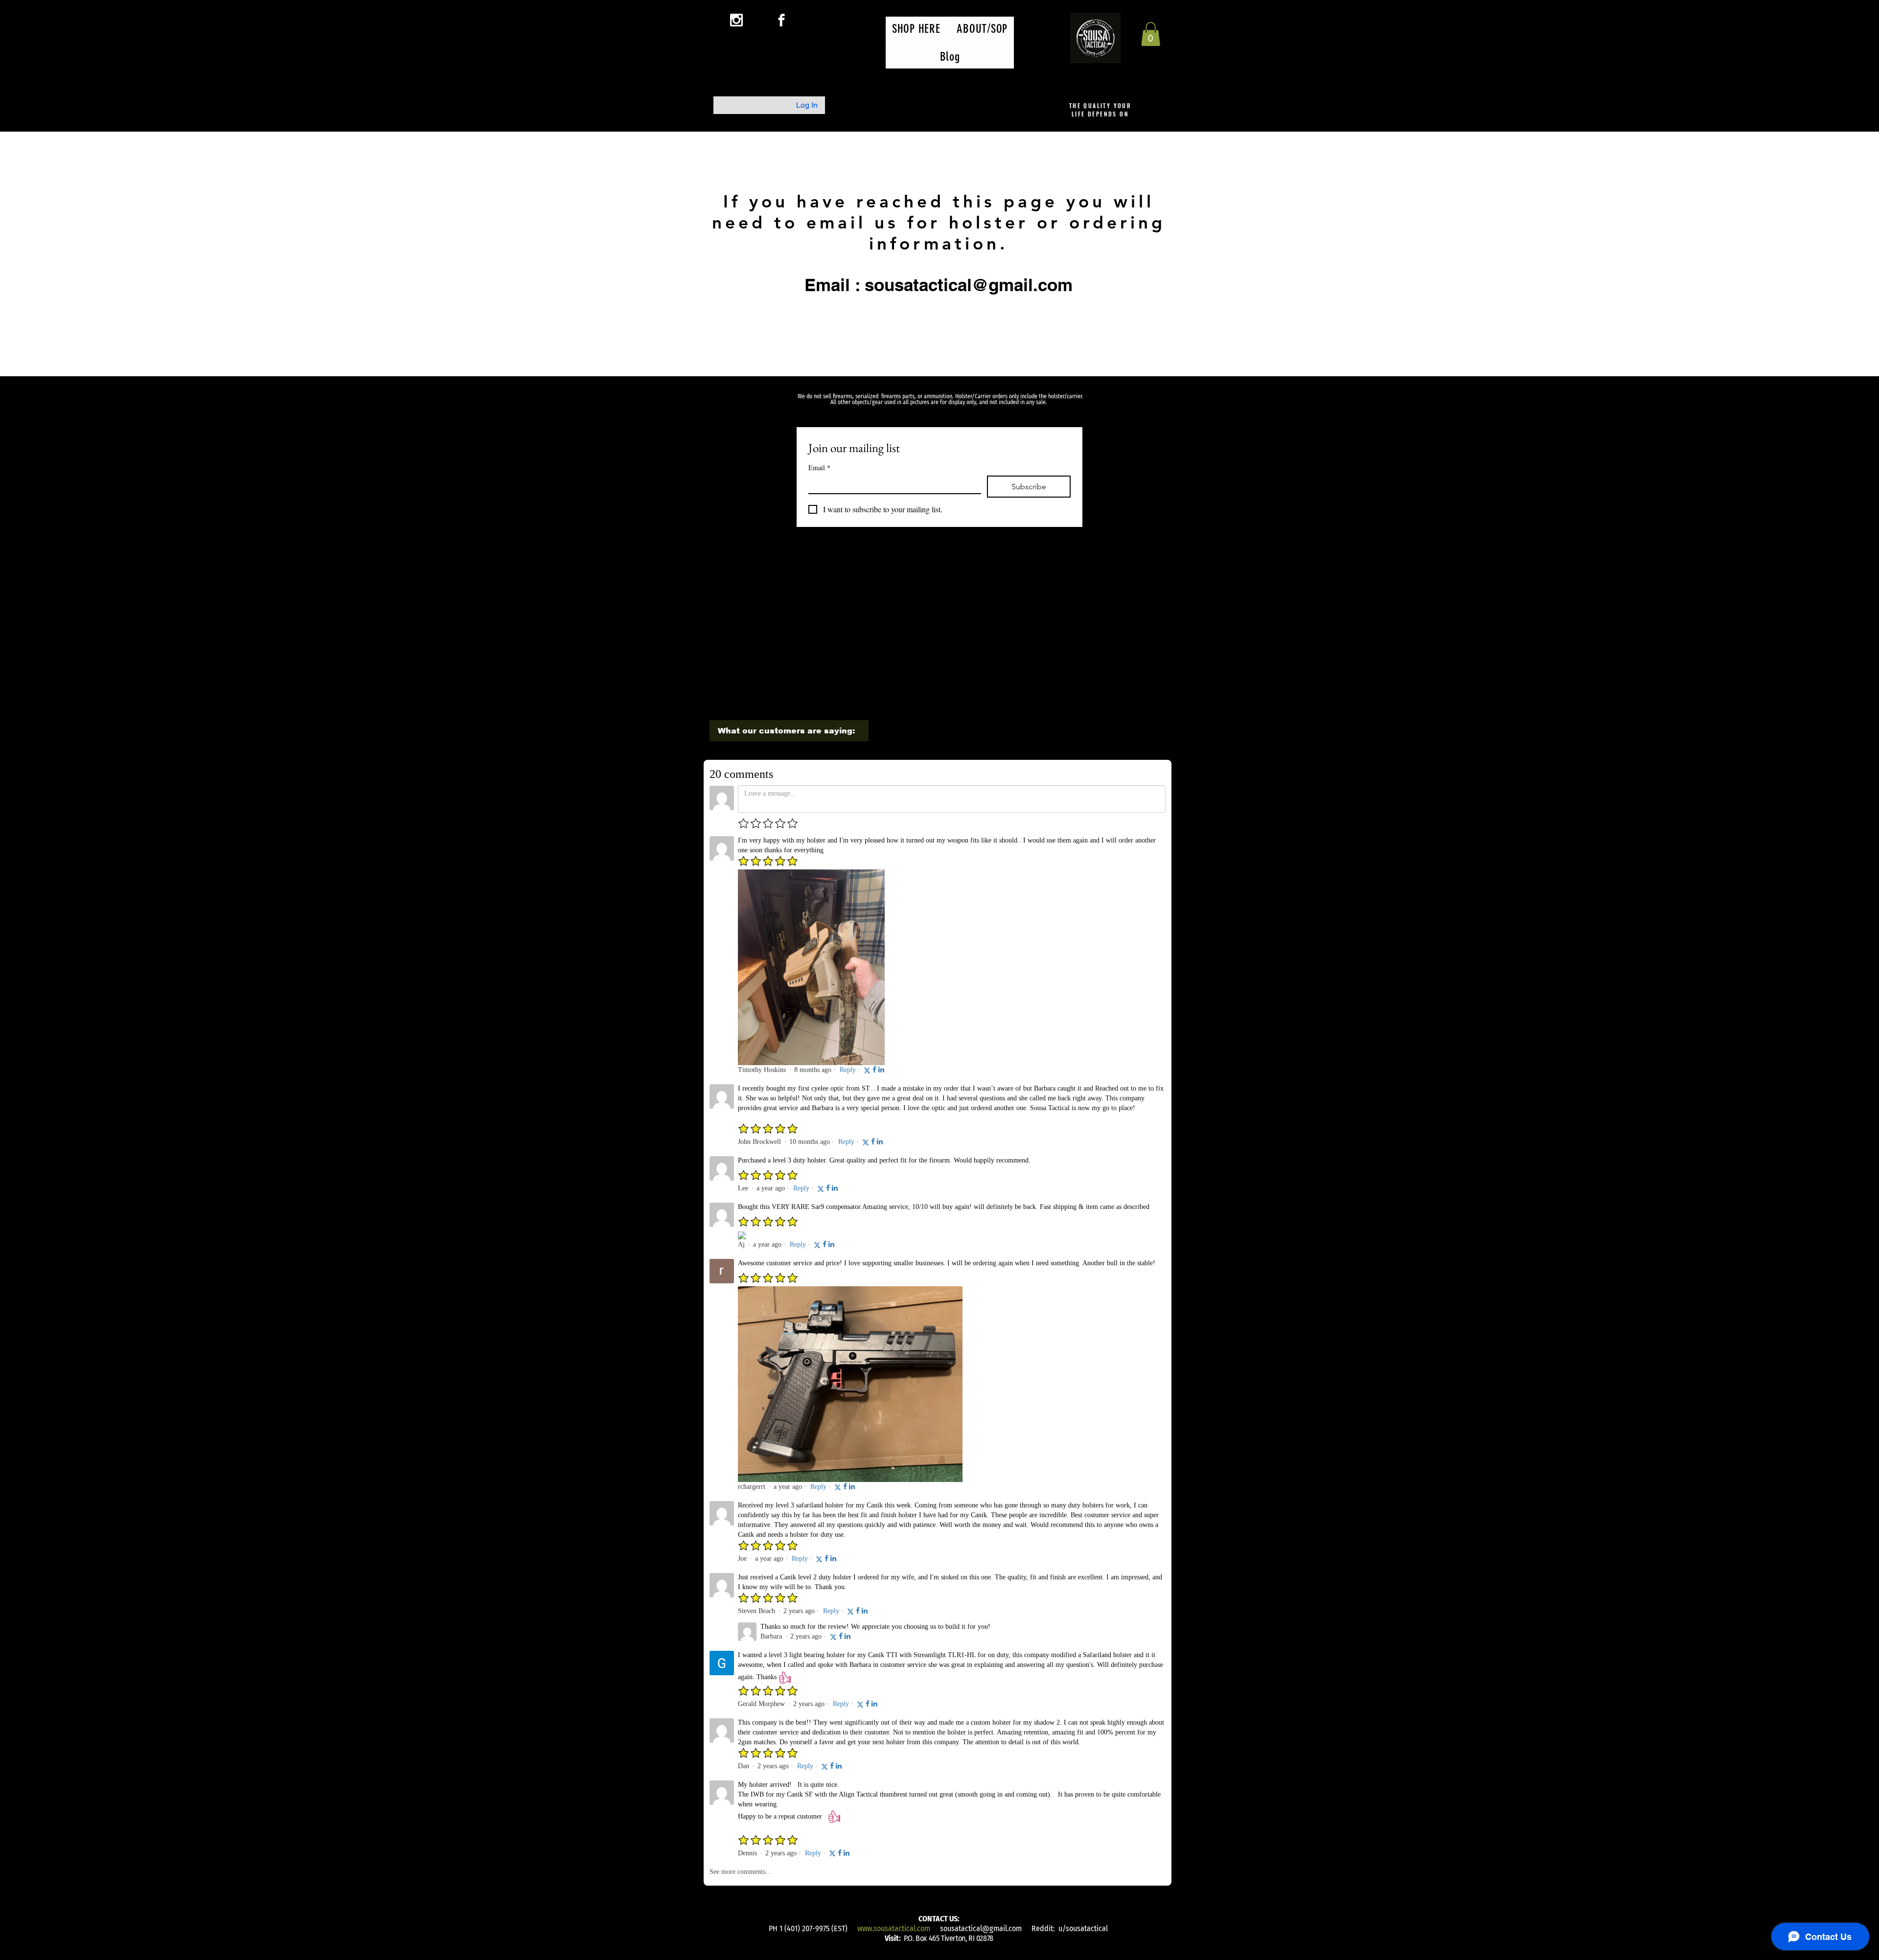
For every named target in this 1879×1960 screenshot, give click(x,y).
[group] (938, 576)
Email (819, 467)
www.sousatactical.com (894, 1928)
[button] (1151, 34)
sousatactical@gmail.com (981, 1928)
